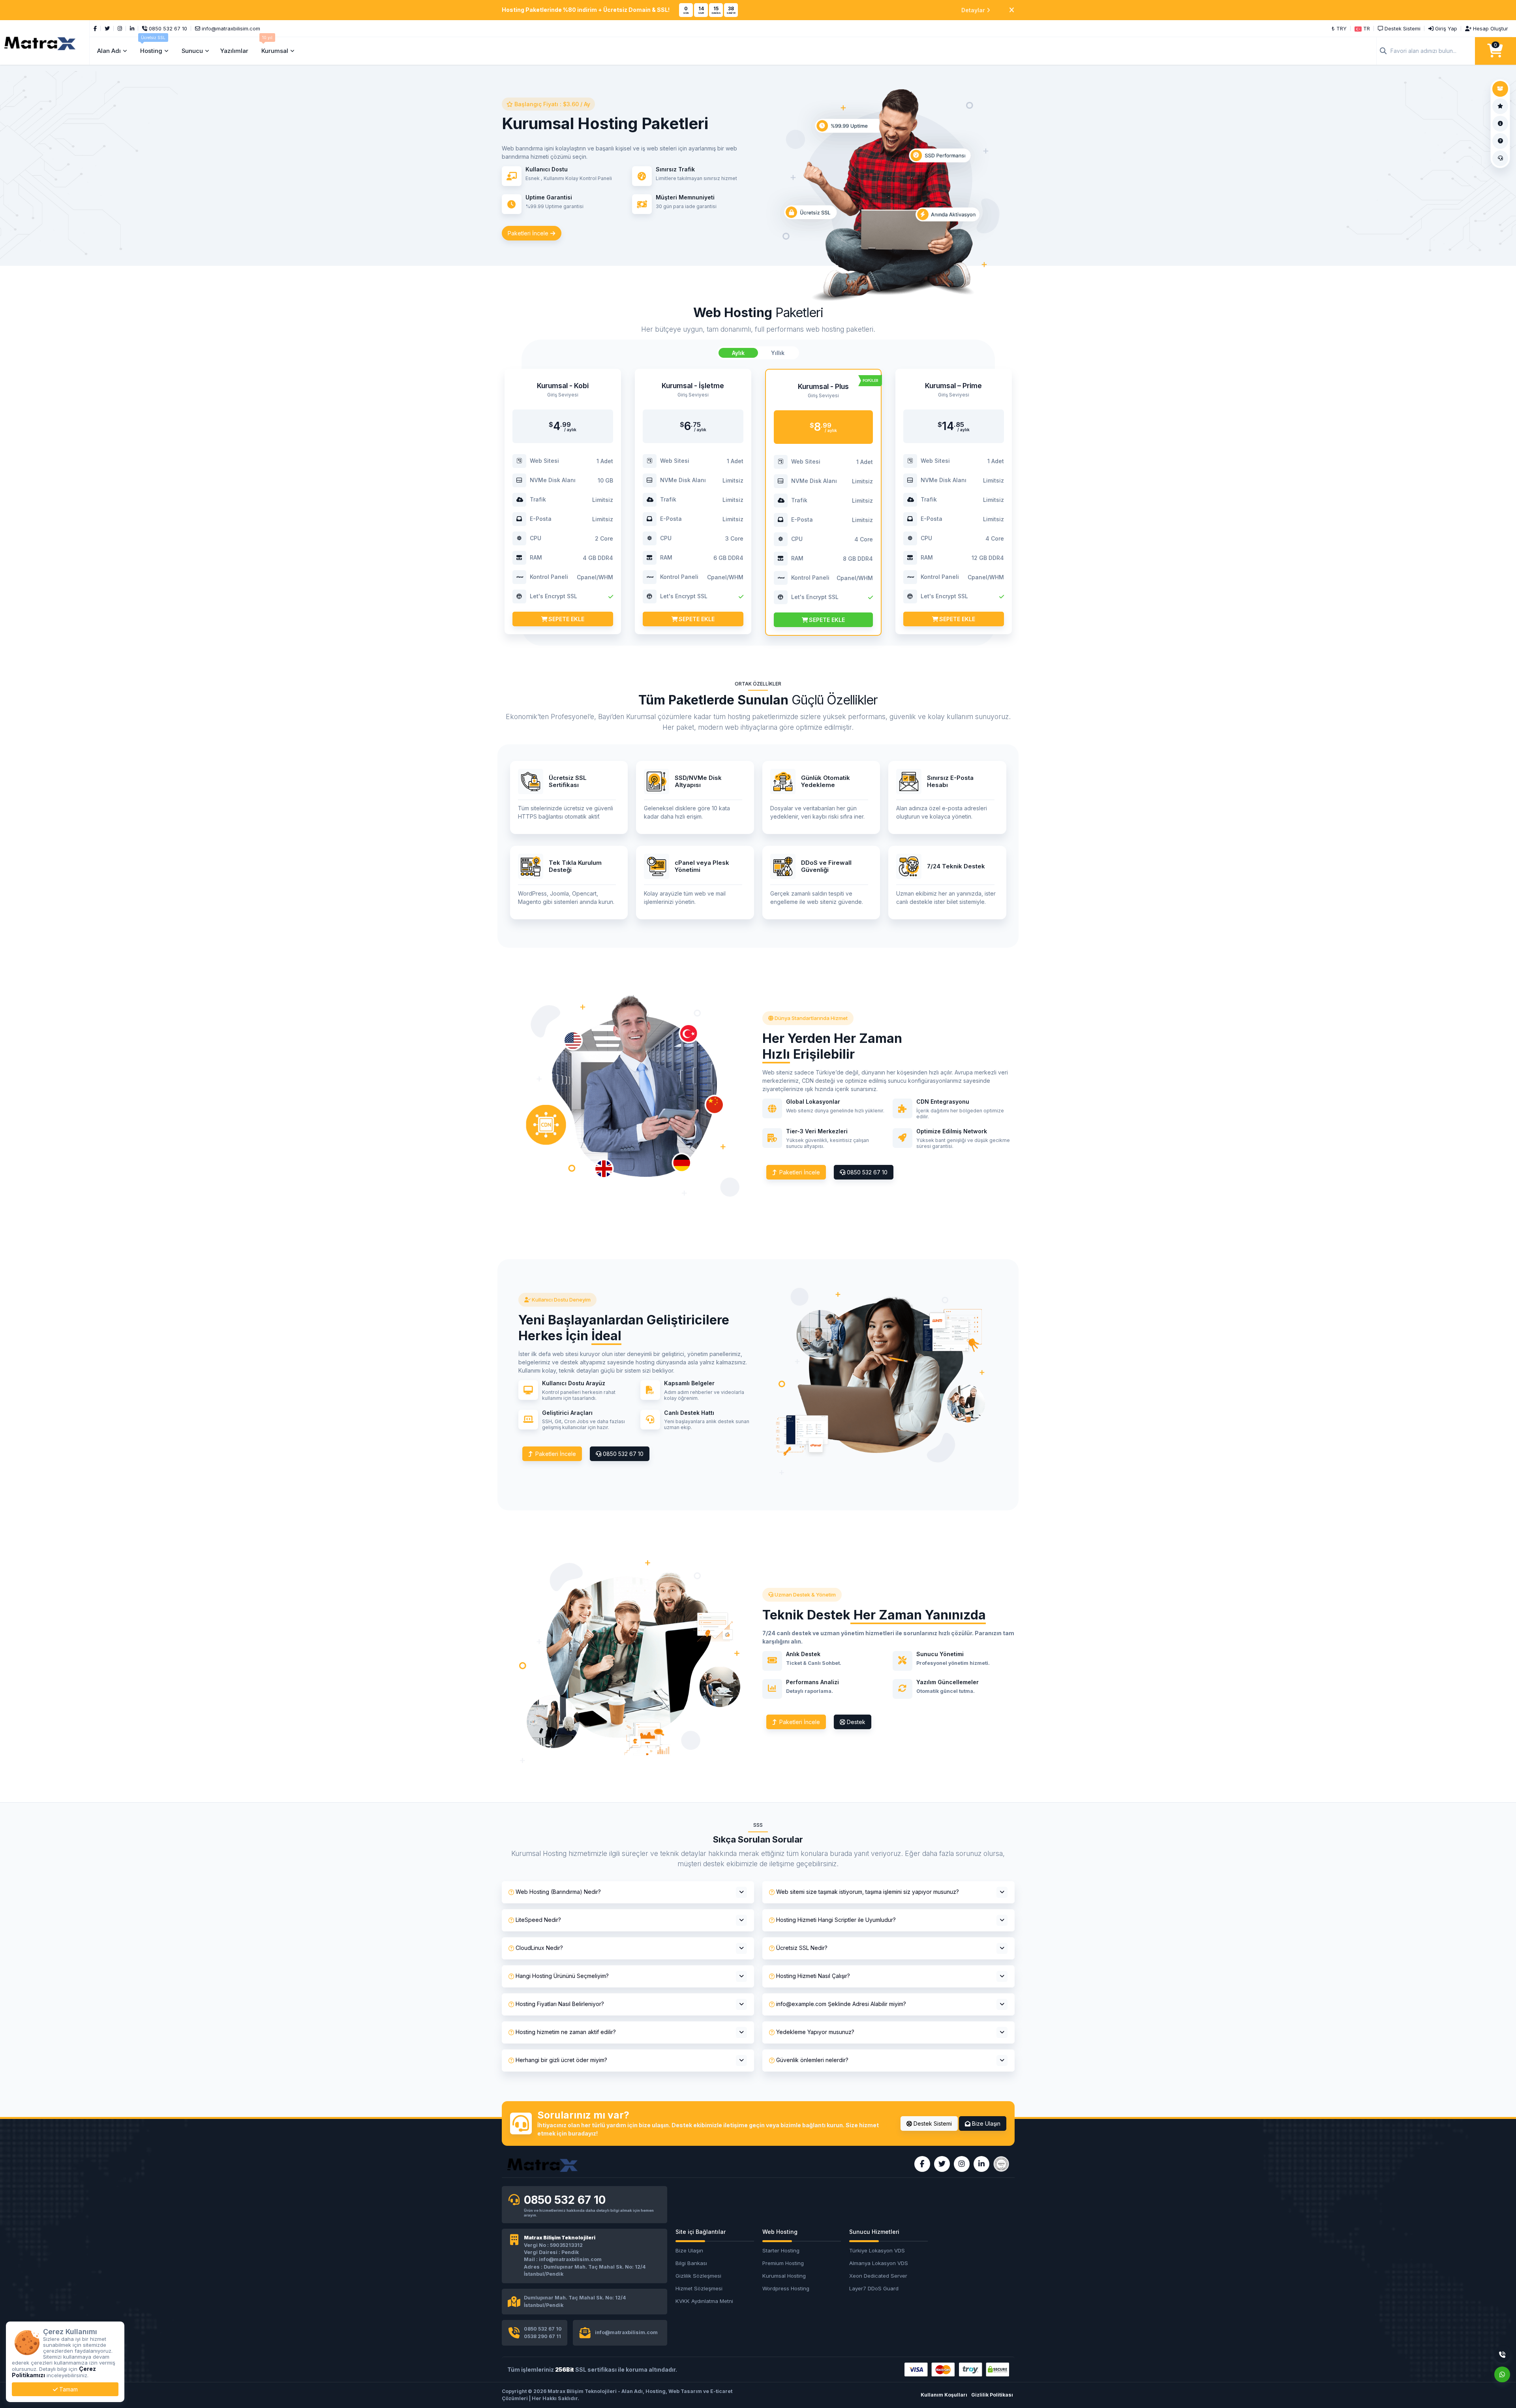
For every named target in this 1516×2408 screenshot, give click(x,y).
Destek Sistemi (932, 2123)
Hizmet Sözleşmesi (699, 2288)
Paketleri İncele (529, 233)
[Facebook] (95, 28)
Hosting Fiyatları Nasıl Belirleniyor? (560, 2004)
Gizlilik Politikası (992, 2395)
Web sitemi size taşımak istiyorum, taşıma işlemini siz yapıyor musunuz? (868, 1892)
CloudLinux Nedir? (539, 1948)
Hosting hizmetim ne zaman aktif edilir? (566, 2032)
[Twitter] (107, 28)
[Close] (1012, 10)
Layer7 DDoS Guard (874, 2288)
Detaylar (973, 10)
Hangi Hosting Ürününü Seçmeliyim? (562, 1976)
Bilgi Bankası (691, 2263)
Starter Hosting (781, 2250)
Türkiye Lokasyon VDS (877, 2250)
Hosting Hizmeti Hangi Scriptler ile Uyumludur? (836, 1920)
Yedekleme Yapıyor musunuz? (815, 2032)
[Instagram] (120, 28)
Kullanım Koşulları (944, 2395)
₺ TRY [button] (1339, 28)
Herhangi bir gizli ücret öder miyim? (561, 2060)
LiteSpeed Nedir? (538, 1920)
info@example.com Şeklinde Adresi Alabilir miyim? (841, 2004)
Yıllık (778, 353)
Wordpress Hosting (786, 2288)
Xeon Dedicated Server (878, 2276)
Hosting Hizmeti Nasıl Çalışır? (813, 1976)
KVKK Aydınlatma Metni (704, 2301)
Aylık (738, 353)
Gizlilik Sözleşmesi (698, 2276)
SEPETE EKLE (566, 619)
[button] (1362, 28)
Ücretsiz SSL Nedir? (802, 1948)
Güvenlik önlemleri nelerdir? (812, 2060)
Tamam (68, 2389)
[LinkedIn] (132, 28)
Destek (855, 1722)
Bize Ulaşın (985, 2123)
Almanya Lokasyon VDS (879, 2263)
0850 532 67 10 (866, 1172)
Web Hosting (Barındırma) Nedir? (558, 1892)
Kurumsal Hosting (784, 2276)
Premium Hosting (783, 2263)
